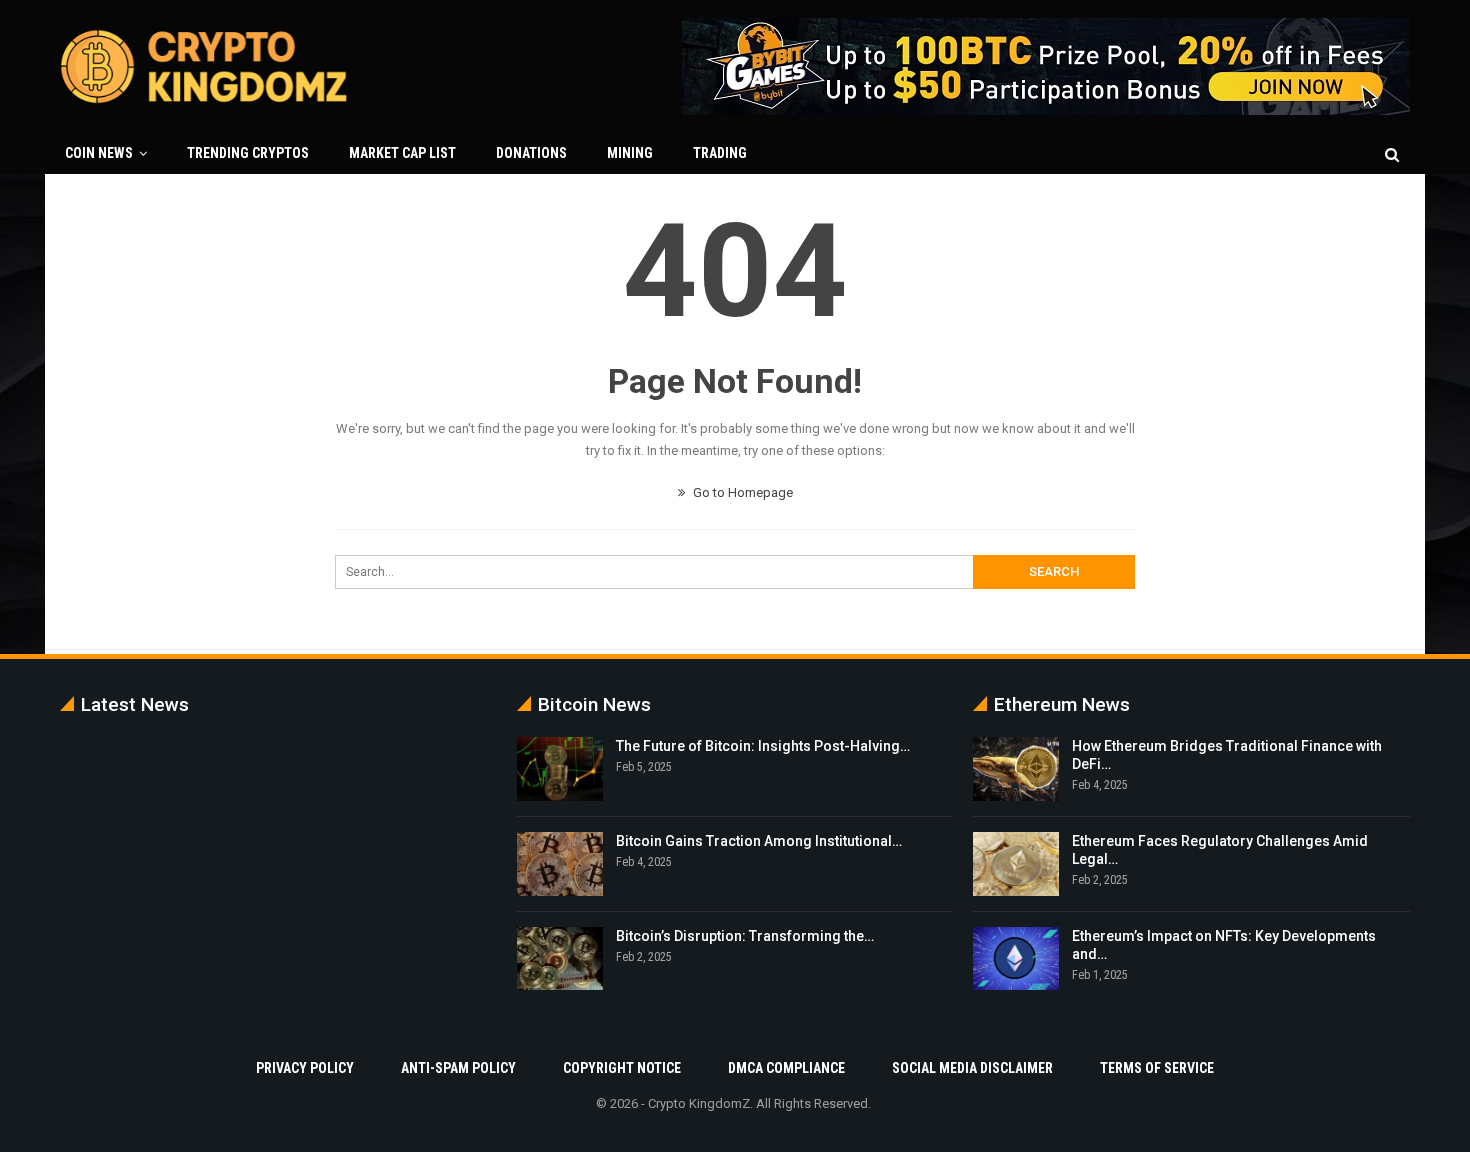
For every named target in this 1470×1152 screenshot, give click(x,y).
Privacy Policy (305, 1068)
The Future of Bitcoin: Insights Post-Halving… (763, 746)
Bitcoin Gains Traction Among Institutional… (759, 841)
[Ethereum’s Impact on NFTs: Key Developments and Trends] (1016, 959)
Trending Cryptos (248, 153)
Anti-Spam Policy (458, 1068)
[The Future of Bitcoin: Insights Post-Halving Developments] (560, 769)
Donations (531, 153)
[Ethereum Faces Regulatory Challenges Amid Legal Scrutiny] (1016, 864)
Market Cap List (402, 153)
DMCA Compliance (786, 1068)
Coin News (99, 153)
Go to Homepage (741, 492)
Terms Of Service (1157, 1068)
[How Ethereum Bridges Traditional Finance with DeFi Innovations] (1016, 769)
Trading (720, 153)
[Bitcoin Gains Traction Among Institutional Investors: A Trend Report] (560, 864)
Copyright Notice (622, 1068)
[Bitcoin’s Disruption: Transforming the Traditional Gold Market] (560, 959)
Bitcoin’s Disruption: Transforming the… (745, 936)
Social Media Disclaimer (972, 1068)
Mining (630, 153)
